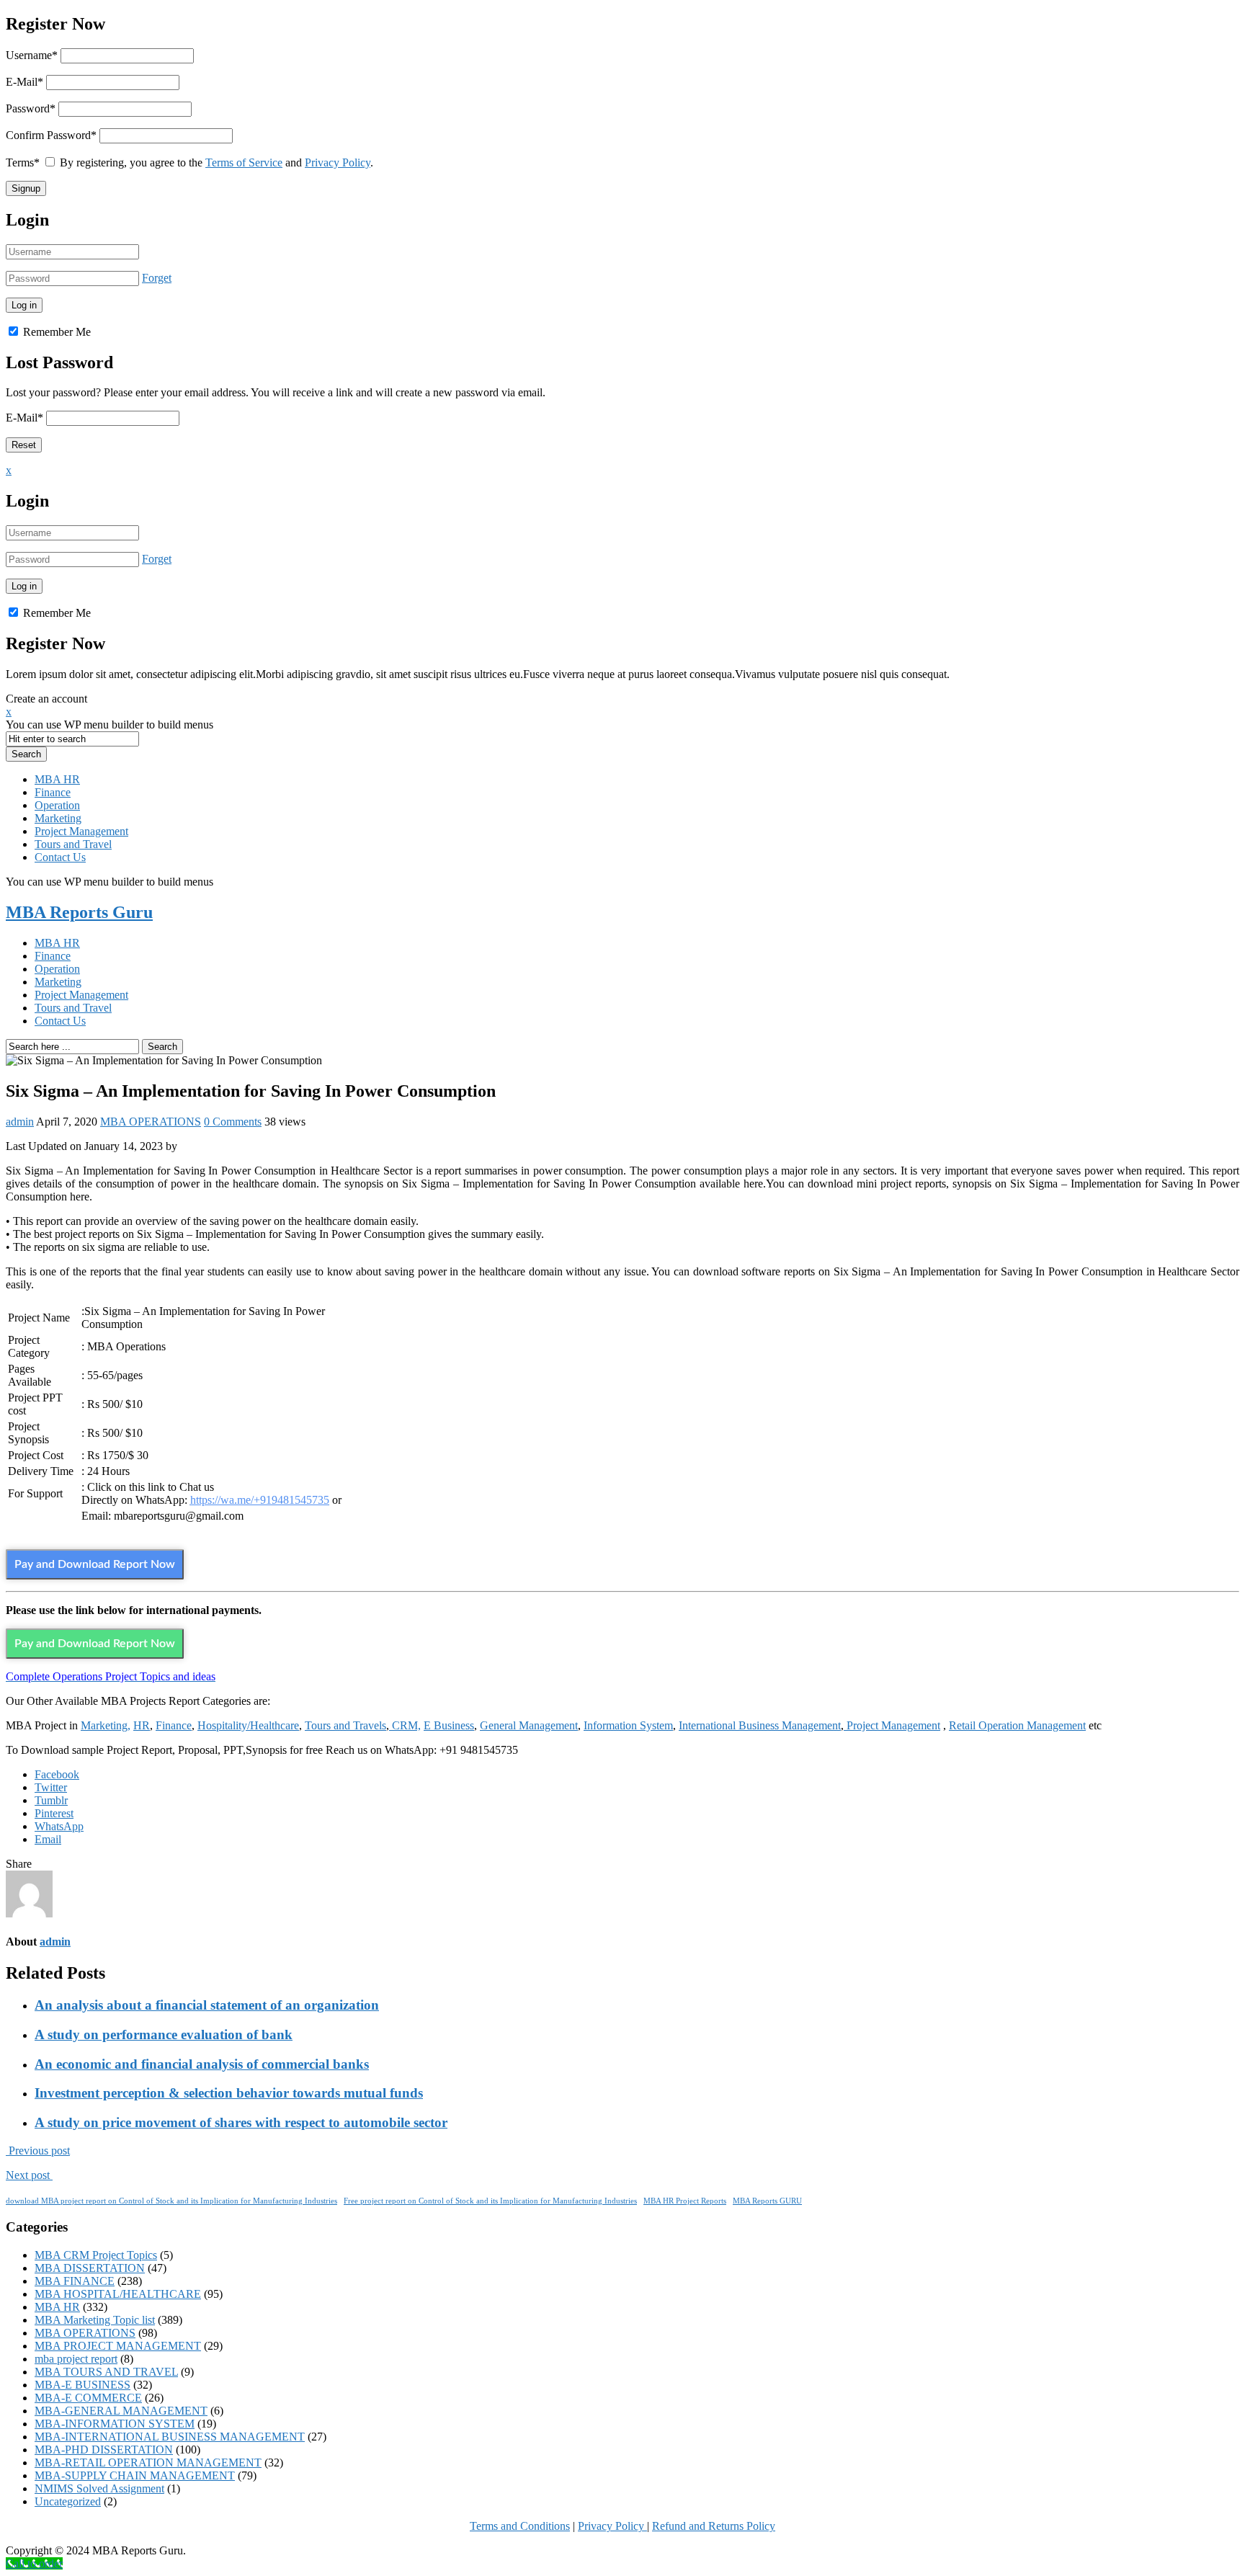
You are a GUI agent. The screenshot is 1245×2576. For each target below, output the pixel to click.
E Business (449, 1725)
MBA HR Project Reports (685, 2201)
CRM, (405, 1725)
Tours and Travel (73, 844)
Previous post (38, 2151)
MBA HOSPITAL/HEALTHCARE (118, 2294)
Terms (23, 162)
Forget (157, 278)
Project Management (81, 831)
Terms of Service (244, 162)
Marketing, (106, 1725)
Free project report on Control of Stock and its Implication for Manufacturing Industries (490, 2201)
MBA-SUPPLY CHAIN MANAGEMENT (135, 2475)
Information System (628, 1725)
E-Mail (24, 82)
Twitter (51, 1787)
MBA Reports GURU (767, 2201)
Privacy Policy (338, 162)
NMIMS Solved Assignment (99, 2488)
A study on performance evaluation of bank (164, 2034)
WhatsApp (59, 1826)
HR (142, 1725)
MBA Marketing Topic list (95, 2320)
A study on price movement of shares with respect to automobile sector (241, 2122)
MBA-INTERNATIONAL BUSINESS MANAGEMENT (170, 2437)
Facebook (57, 1774)
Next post (29, 2175)
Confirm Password (51, 135)
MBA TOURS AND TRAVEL (106, 2372)
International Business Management (760, 1725)
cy (640, 2526)
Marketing (58, 818)
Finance (53, 792)
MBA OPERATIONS (151, 1122)
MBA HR (57, 779)
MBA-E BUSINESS (82, 2385)
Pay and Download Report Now (95, 1564)
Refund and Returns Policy (714, 2526)
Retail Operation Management (1017, 1725)
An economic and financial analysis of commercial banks (202, 2064)
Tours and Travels (345, 1725)
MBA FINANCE (75, 2281)
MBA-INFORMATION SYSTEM (115, 2424)
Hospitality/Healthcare (248, 1725)
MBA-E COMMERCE (88, 2398)
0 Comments (233, 1122)
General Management (529, 1725)
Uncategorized (68, 2501)
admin (20, 1122)
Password (31, 108)
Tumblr (51, 1800)
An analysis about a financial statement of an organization (207, 2005)
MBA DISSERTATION (90, 2268)
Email (48, 1839)
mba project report (76, 2359)
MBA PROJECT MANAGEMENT (118, 2346)
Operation (57, 805)
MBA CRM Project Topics (96, 2255)
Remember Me (55, 332)
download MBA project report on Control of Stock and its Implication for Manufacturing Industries (171, 2201)
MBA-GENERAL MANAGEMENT (121, 2411)
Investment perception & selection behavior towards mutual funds (229, 2093)
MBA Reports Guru (79, 912)
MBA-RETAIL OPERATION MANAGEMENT (148, 2463)
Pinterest (54, 1813)
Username (32, 55)
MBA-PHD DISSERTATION (104, 2450)
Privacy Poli (606, 2526)
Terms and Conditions (520, 2526)
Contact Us (60, 857)
